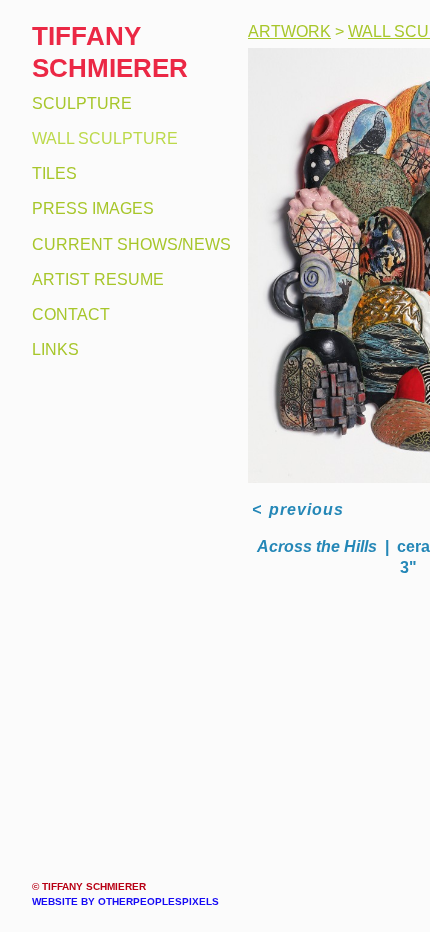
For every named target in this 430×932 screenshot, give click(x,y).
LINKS (54, 350)
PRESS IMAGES (88, 209)
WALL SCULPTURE (100, 139)
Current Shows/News (124, 245)
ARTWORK (286, 32)
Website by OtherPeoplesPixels (125, 901)
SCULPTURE (77, 104)
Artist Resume (94, 280)
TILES (52, 174)
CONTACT (67, 315)
